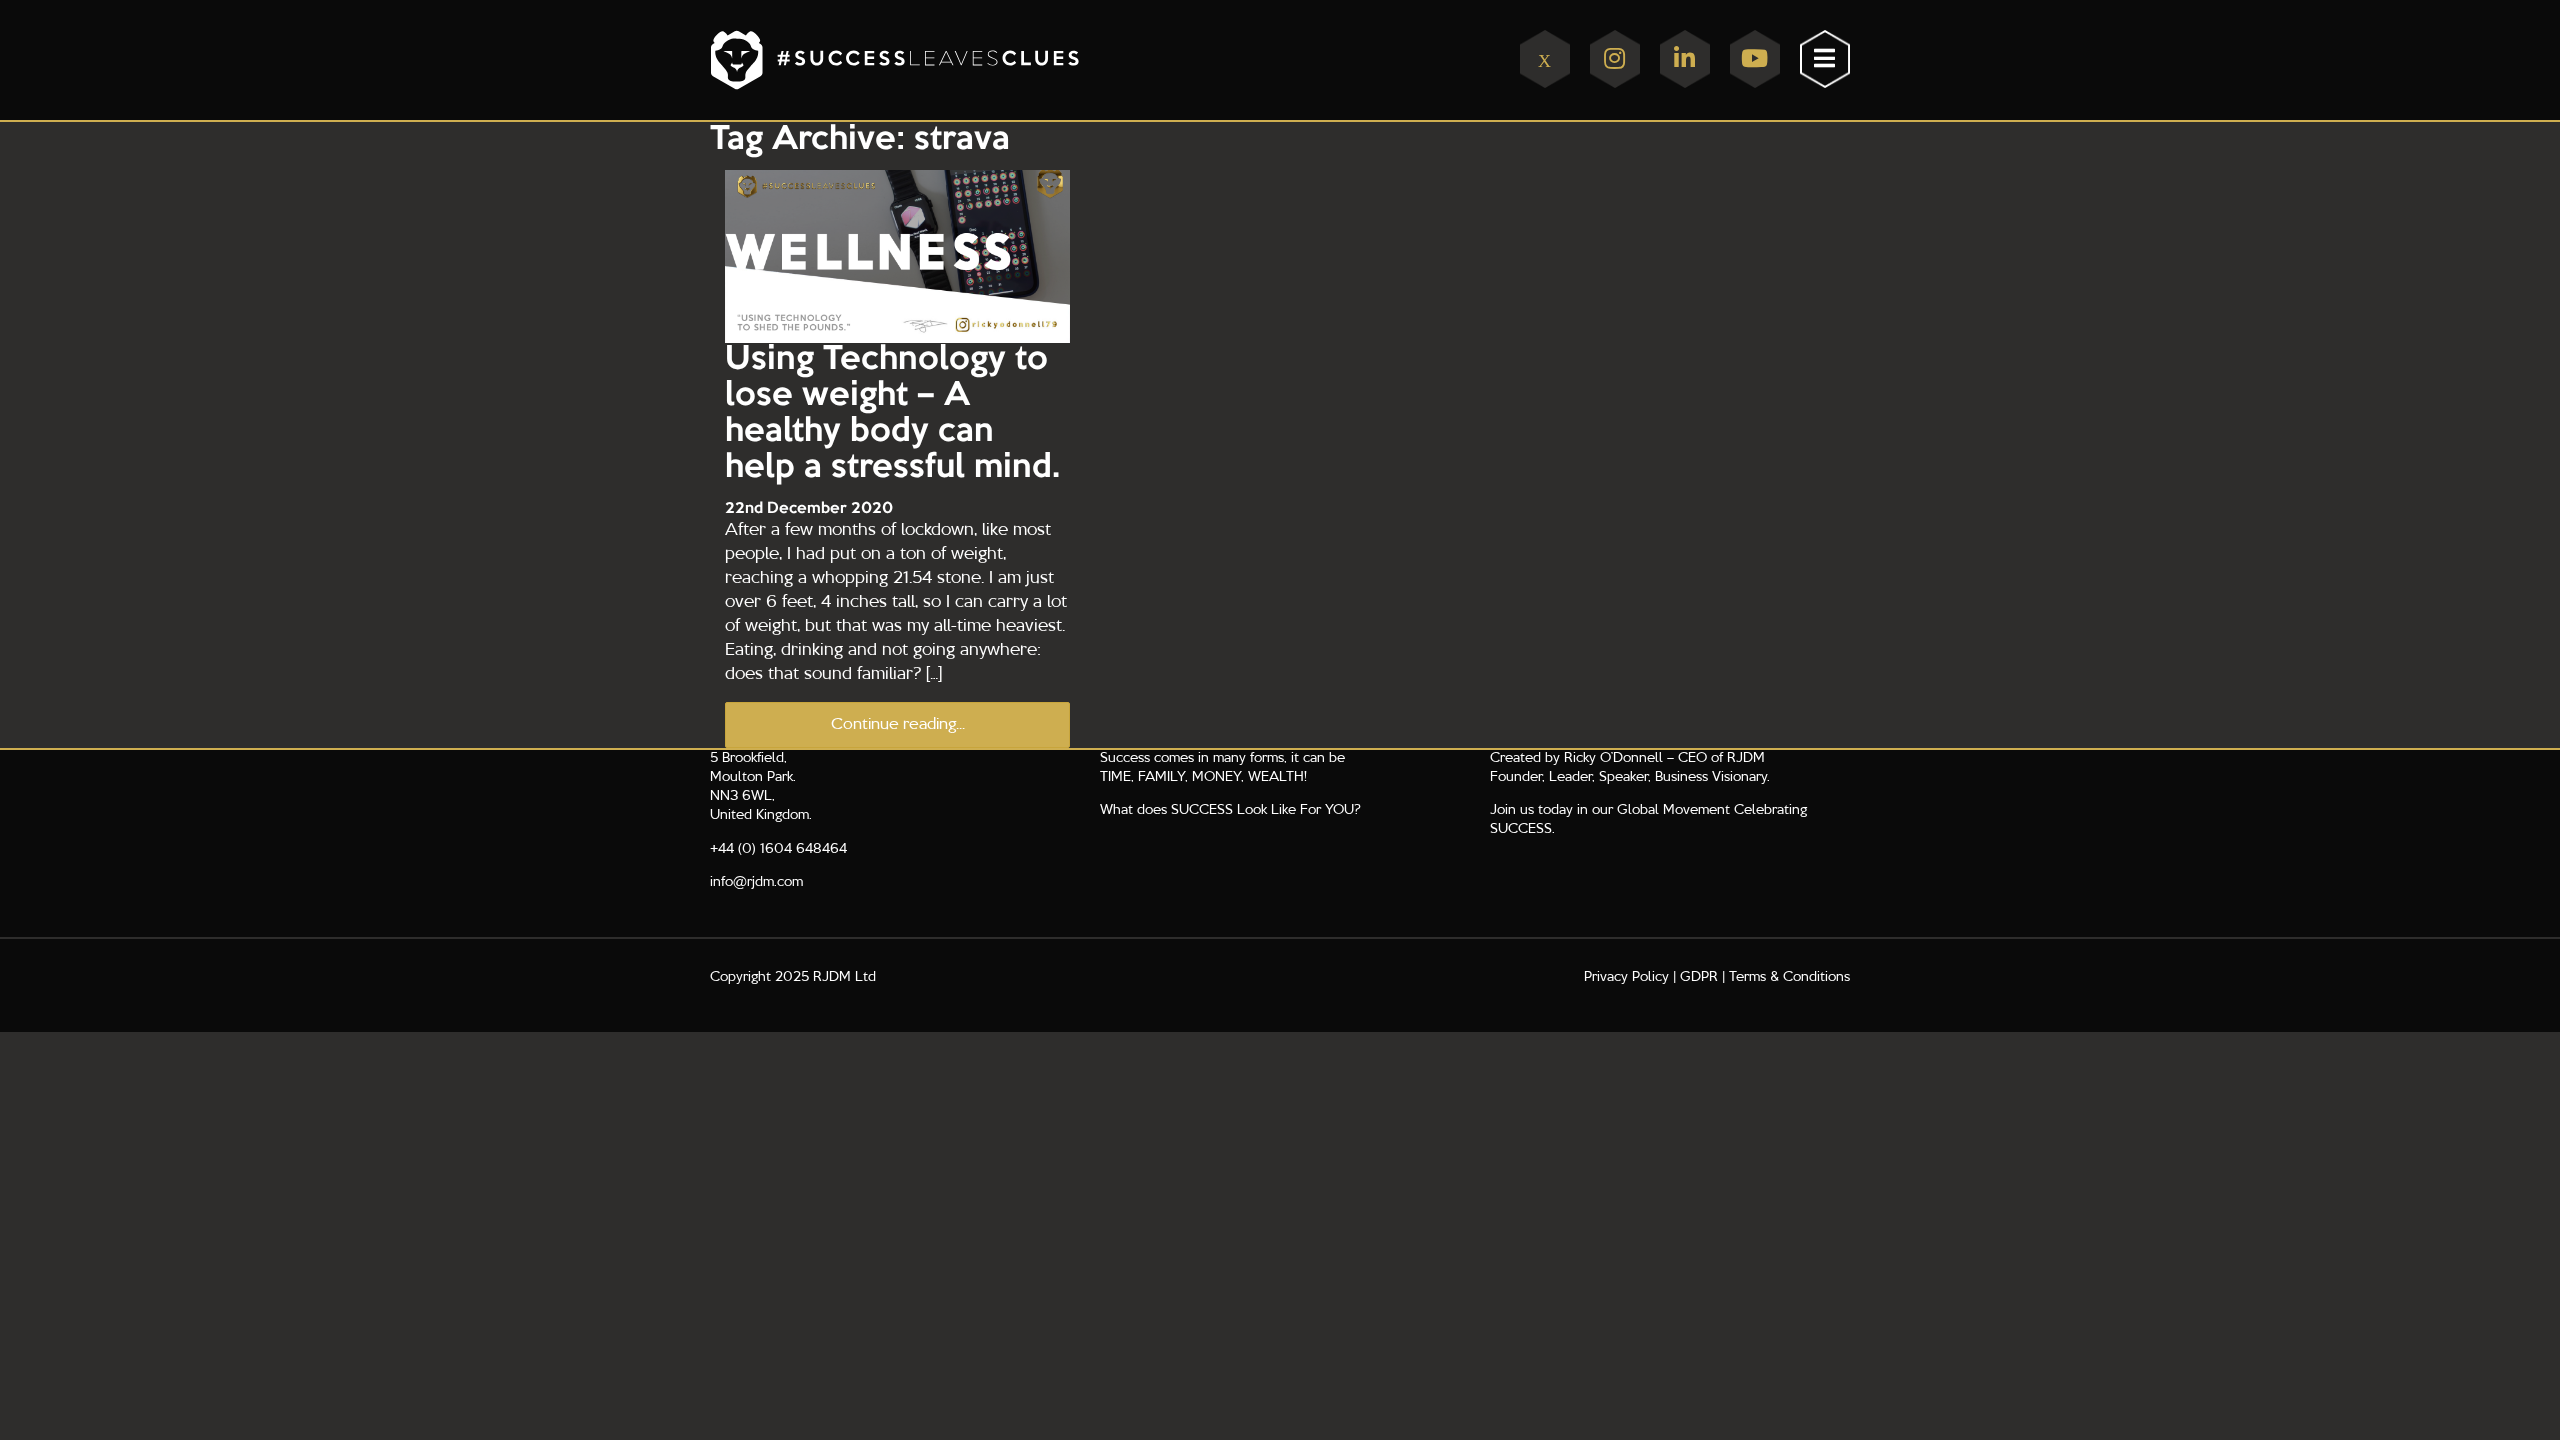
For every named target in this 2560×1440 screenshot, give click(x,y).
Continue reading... (898, 725)
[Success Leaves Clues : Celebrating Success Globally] (987, 60)
